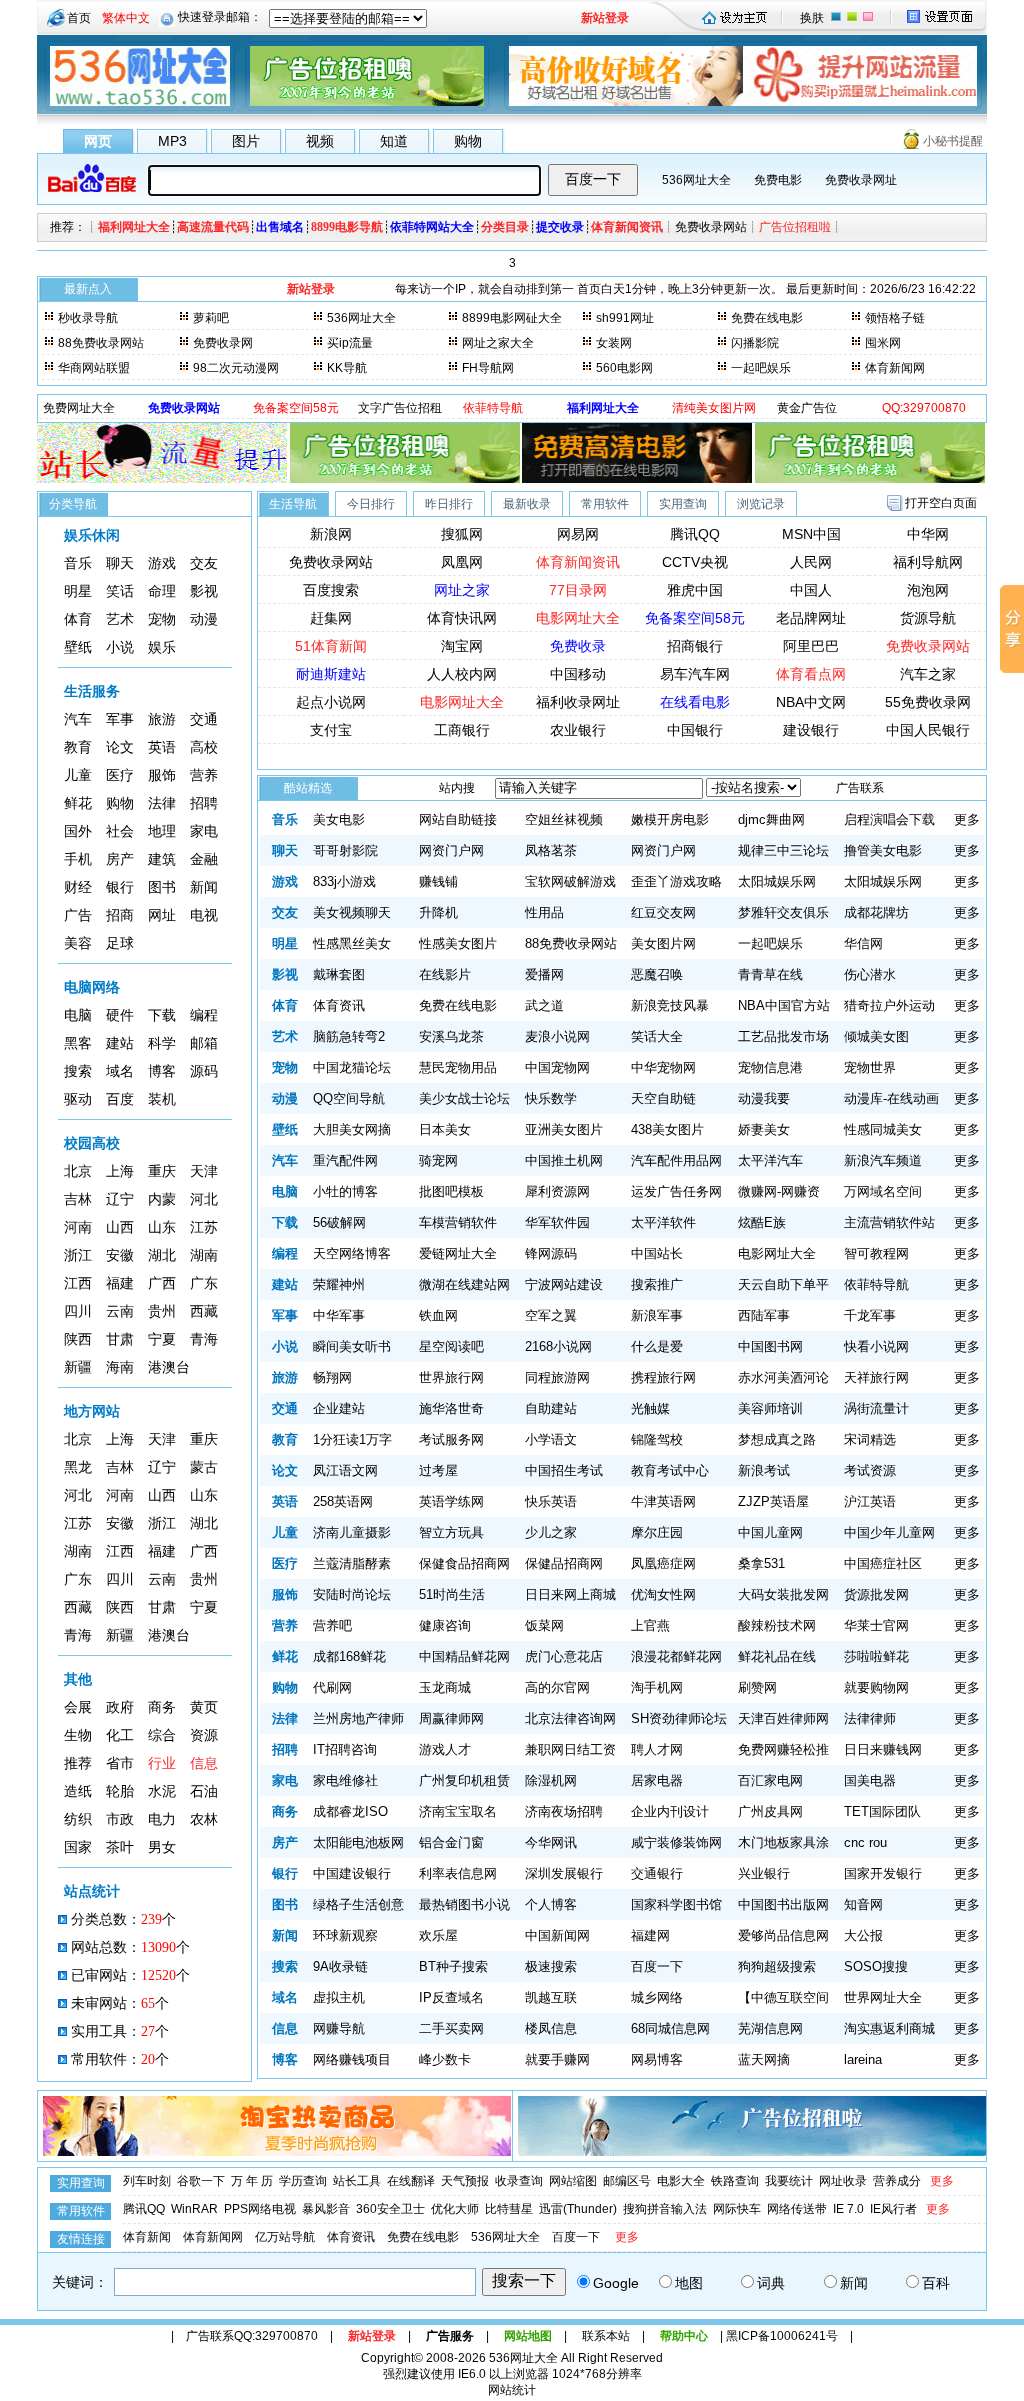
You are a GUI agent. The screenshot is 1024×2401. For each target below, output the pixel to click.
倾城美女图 (876, 1036)
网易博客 (657, 2059)
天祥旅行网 (876, 1377)
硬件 (120, 1015)
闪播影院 (755, 343)
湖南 (204, 1255)
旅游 (162, 719)
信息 (204, 1763)
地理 (162, 831)
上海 (120, 1171)
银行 (120, 887)
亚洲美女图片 (564, 1129)
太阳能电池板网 (358, 1842)
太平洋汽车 (770, 1160)
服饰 (162, 775)
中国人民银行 (928, 730)
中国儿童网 (770, 1532)
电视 (204, 915)
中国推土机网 (564, 1160)
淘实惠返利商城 (889, 2028)
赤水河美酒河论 (783, 1377)
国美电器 (870, 1780)
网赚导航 (339, 2028)
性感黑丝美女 (352, 943)
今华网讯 (551, 1842)
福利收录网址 (578, 702)
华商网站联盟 (94, 368)
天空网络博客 (352, 1253)
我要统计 (789, 2181)
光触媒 (650, 1408)
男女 (162, 1847)
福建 (120, 1283)
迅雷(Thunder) (578, 2209)
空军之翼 (551, 1315)
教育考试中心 (670, 1470)
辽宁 (120, 1199)
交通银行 (657, 1873)
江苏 (204, 1227)
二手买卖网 (451, 2028)
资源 (204, 1735)
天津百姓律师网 (783, 1718)
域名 (120, 1071)
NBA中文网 (811, 702)
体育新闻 (147, 2237)
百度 (120, 1099)
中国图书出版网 (783, 1904)
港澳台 (169, 1367)
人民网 (811, 562)
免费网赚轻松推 (783, 1749)
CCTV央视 (695, 562)
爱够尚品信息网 (783, 1935)
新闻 (204, 887)
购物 (120, 803)
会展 (78, 1707)
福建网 (650, 1935)
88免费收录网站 (101, 343)
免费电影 (778, 180)
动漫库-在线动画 (891, 1098)
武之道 (544, 1005)
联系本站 (606, 2336)
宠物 (162, 619)
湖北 (162, 1255)
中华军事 (339, 1315)
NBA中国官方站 (784, 1005)
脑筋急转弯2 (349, 1036)
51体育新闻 (331, 646)
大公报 (863, 1935)
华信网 (863, 943)
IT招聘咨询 (345, 1749)
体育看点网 (811, 674)
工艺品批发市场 (783, 1036)
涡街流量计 (876, 1408)
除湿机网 (551, 1780)
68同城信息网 (670, 2028)
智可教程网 (876, 1253)
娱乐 (162, 647)
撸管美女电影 (883, 850)
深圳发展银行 (564, 1873)
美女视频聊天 (352, 912)
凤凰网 (462, 562)
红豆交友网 (663, 912)
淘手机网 (657, 1687)
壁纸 (78, 647)
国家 (78, 1847)
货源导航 (928, 618)
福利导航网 (928, 562)
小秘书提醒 (953, 141)
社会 (120, 831)
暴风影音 (326, 2209)
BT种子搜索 (453, 1966)
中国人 (811, 590)
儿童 (78, 775)
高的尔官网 (557, 1687)
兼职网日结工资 (570, 1749)
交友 (204, 563)
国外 (78, 831)
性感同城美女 (883, 1129)
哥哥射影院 (345, 850)
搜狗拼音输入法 (665, 2209)
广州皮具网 (770, 1811)
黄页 (204, 1707)
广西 (162, 1283)
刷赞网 (757, 1687)
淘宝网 (462, 646)
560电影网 (624, 368)
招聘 (204, 803)
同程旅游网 (557, 1377)
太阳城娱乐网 (777, 881)
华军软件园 (557, 1222)
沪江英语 (870, 1501)
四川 (78, 1311)
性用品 (544, 912)
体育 (78, 619)
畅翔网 (332, 1377)
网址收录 (843, 2181)
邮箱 (204, 1043)
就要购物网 (876, 1687)
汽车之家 (928, 674)
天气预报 (465, 2181)
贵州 (162, 1311)
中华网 (928, 534)
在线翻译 (411, 2181)
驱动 (78, 1099)
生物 (78, 1735)
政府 (120, 1707)
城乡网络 (657, 1997)
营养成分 (897, 2181)
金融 (204, 859)
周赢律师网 (451, 1718)
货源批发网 (876, 1594)
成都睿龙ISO (350, 1811)
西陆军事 (764, 1315)
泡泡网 (928, 590)
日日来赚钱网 (883, 1749)
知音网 (863, 1904)
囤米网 (883, 343)
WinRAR (194, 2209)
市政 (120, 1819)
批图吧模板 (451, 1191)
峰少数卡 (445, 2059)
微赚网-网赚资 (779, 1191)
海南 (120, 1367)
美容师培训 (770, 1408)
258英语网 (343, 1501)
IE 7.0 (848, 2209)
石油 (204, 1791)
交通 (204, 719)
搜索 (78, 1071)
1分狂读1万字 (352, 1439)
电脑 (78, 1015)
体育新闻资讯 (578, 562)
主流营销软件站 (889, 1222)
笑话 (120, 591)
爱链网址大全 (458, 1253)
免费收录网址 (861, 180)
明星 (78, 591)
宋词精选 (870, 1439)
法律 (162, 803)
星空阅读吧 (451, 1346)
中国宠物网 (557, 1067)
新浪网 (331, 534)
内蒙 (162, 1199)
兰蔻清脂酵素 (352, 1563)
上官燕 (650, 1625)
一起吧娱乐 (761, 368)
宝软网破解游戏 (570, 881)
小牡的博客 (345, 1191)
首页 (79, 18)
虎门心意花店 (564, 1656)
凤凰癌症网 (663, 1563)
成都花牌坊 (876, 912)
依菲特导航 (876, 1284)
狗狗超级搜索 (777, 1966)
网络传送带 (797, 2209)
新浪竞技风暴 (670, 1005)
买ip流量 (350, 343)
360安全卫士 (390, 2209)
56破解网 (339, 1222)
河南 (78, 1227)
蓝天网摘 (764, 2059)
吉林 (78, 1199)
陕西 (78, 1339)
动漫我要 (764, 1098)
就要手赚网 (557, 2059)
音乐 (78, 563)
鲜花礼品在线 (777, 1656)
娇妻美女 (764, 1129)
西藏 (204, 1311)
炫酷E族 (762, 1222)
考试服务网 (451, 1439)
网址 (162, 915)
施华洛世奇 (451, 1408)
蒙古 (204, 1467)
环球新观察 (345, 1935)
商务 (162, 1707)
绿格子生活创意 (358, 1904)
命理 (162, 591)
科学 (162, 1043)
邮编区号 (627, 2181)
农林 (204, 1819)
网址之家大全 (498, 343)
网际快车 (737, 2209)
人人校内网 (462, 674)
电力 (162, 1819)
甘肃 (120, 1339)
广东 (204, 1283)
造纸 (78, 1791)
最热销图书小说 (464, 1904)
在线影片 (445, 974)
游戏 (162, 563)
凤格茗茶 (551, 850)
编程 (204, 1015)
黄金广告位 (807, 408)
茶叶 (120, 1847)
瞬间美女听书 (352, 1346)
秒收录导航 (88, 318)
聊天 (120, 563)
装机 (162, 1099)
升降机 (438, 912)
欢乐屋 (438, 1935)
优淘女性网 (663, 1594)
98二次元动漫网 (236, 368)
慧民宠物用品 (458, 1067)
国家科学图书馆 (676, 1904)
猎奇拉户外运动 (889, 1005)
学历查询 (303, 2181)
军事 (120, 719)
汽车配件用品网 (676, 1160)
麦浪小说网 (557, 1036)
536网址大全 (696, 180)
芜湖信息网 (770, 2028)
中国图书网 (770, 1346)
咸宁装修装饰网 (676, 1842)
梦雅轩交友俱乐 (783, 912)
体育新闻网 (895, 368)
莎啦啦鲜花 (876, 1656)
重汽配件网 (345, 1160)
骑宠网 (438, 1160)
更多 (967, 819)
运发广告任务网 (676, 1191)
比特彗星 (509, 2209)
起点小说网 (331, 702)
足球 (120, 943)
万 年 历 (252, 2181)
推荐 (78, 1763)
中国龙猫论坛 (352, 1067)
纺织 (78, 1819)
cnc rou (865, 1842)
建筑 (162, 859)
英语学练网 (451, 1501)
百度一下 (657, 1966)
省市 (120, 1763)
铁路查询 (735, 2181)
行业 (162, 1763)
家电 (204, 831)
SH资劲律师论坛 (679, 1718)
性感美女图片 (458, 943)
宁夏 (162, 1339)
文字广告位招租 (400, 408)
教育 (78, 747)
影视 (204, 591)
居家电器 (657, 1780)
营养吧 (332, 1625)
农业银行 (578, 730)
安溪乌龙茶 (451, 1036)
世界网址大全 (883, 1997)
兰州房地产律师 (358, 1718)
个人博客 (551, 1904)
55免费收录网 (928, 702)
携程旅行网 (663, 1377)
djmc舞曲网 (771, 819)
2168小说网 (558, 1346)
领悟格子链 (895, 318)
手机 (78, 859)
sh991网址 (625, 318)
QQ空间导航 (349, 1098)
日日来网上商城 (570, 1594)
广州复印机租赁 (464, 1780)
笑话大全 (657, 1036)
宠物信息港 (770, 1067)
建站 (120, 1043)
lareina (863, 2059)
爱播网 (544, 974)
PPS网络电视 (260, 2209)
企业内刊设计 (670, 1811)
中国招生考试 (564, 1470)
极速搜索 (551, 1966)
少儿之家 (551, 1532)
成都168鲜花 (349, 1656)
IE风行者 (893, 2209)
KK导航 (347, 368)
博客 (162, 1071)
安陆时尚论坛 (352, 1594)
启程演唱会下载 (889, 819)
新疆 (78, 1367)
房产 (120, 859)
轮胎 (120, 1791)
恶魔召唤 (657, 974)
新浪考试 (764, 1470)
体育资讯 (339, 1005)
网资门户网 (451, 850)
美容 (78, 943)
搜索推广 (657, 1284)
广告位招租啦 (795, 227)
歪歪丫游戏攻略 (676, 881)
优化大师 (455, 2209)
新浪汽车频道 (883, 1160)
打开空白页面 (941, 503)
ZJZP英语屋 (773, 1501)
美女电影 (339, 819)
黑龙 (78, 1467)
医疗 (120, 775)
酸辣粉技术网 (777, 1625)
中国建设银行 (352, 1873)
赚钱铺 (438, 881)
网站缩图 (573, 2181)
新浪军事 (657, 1315)
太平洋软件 (663, 1222)
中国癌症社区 (883, 1563)
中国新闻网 (557, 1935)
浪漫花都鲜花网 (676, 1656)
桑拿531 (761, 1563)
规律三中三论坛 (783, 850)
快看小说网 (876, 1346)
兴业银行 (764, 1873)
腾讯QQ (695, 534)
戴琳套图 (339, 974)
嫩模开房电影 (670, 819)
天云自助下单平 (783, 1284)
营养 (204, 775)
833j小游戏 (344, 881)
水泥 (162, 1791)
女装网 (614, 343)
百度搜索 (331, 590)
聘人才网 (657, 1749)
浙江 (78, 1255)
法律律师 (870, 1718)
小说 (120, 647)
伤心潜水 (870, 974)
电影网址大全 (578, 618)
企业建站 (339, 1408)
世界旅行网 (451, 1377)
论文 (120, 747)
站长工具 (357, 2181)
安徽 (120, 1255)
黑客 (78, 1043)
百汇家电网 (770, 1780)
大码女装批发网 (783, 1594)
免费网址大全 (79, 408)
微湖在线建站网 (464, 1284)
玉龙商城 (445, 1687)
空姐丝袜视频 (564, 819)
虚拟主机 (339, 1997)
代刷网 (332, 1687)
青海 (204, 1339)
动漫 (204, 619)
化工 (120, 1735)
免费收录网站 (711, 227)
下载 (162, 1015)
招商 (120, 915)
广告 (78, 915)
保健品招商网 (564, 1563)
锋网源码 (551, 1253)
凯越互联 (551, 1997)
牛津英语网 (663, 1501)
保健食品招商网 (464, 1563)
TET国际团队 (882, 1811)
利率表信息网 (458, 1873)
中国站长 (657, 1253)
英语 (162, 747)
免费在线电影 (767, 318)
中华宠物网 (663, 1067)
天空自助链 (663, 1098)
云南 (120, 1311)
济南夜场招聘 (564, 1811)
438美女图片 (667, 1129)
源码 (204, 1071)
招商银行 (695, 646)
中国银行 (695, 730)
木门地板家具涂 (783, 1842)
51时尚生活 (452, 1594)
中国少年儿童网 (889, 1532)
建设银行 (811, 730)
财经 (78, 887)
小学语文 (551, 1439)
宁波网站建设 (564, 1284)
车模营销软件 (458, 1222)
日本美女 (445, 1129)
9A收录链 (340, 1966)
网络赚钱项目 (352, 2059)
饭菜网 (544, 1625)
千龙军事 (870, 1315)
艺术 (120, 619)
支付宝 (331, 730)
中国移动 (578, 674)
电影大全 (681, 2181)
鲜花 (78, 803)
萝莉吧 (211, 318)
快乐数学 (551, 1098)
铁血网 (438, 1315)
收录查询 (519, 2181)
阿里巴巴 (811, 646)
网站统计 (512, 2390)
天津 (204, 1171)
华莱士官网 (876, 1625)
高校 (204, 747)
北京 (78, 1171)
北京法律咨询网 (570, 1718)
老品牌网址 (811, 618)
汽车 (78, 719)
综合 (162, 1735)
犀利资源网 (557, 1191)
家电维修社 (345, 1780)
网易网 (578, 534)
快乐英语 (551, 1501)
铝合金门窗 (451, 1842)
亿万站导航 (285, 2237)
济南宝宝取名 (458, 1811)
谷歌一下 (201, 2181)
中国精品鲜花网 (464, 1656)
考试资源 (870, 1470)
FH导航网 (488, 368)
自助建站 (551, 1408)
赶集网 (331, 618)
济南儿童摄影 (352, 1532)
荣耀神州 (339, 1284)
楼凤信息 (551, 2028)
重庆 (162, 1171)
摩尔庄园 (657, 1532)
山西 (120, 1227)
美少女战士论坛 (464, 1098)
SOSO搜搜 (876, 1966)
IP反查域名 (451, 1997)
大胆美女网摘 (352, 1129)
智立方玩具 (451, 1532)
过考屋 (438, 1470)
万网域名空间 (883, 1191)
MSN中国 (811, 534)
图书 (162, 887)
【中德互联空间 (783, 1997)
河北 (204, 1199)
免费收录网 (223, 343)
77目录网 (578, 590)
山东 (162, 1227)
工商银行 (462, 730)
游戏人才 (445, 1749)
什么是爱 (657, 1346)
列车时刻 (147, 2181)
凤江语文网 (345, 1470)
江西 (78, 1283)
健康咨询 (445, 1625)
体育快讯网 (462, 618)
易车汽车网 (695, 674)
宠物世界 (870, 1067)
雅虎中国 (695, 590)
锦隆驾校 (657, 1439)
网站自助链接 (458, 819)
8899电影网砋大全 (512, 318)
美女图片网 (663, 943)
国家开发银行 (883, 1873)
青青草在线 (770, 974)
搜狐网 (462, 534)
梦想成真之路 (777, 1439)
